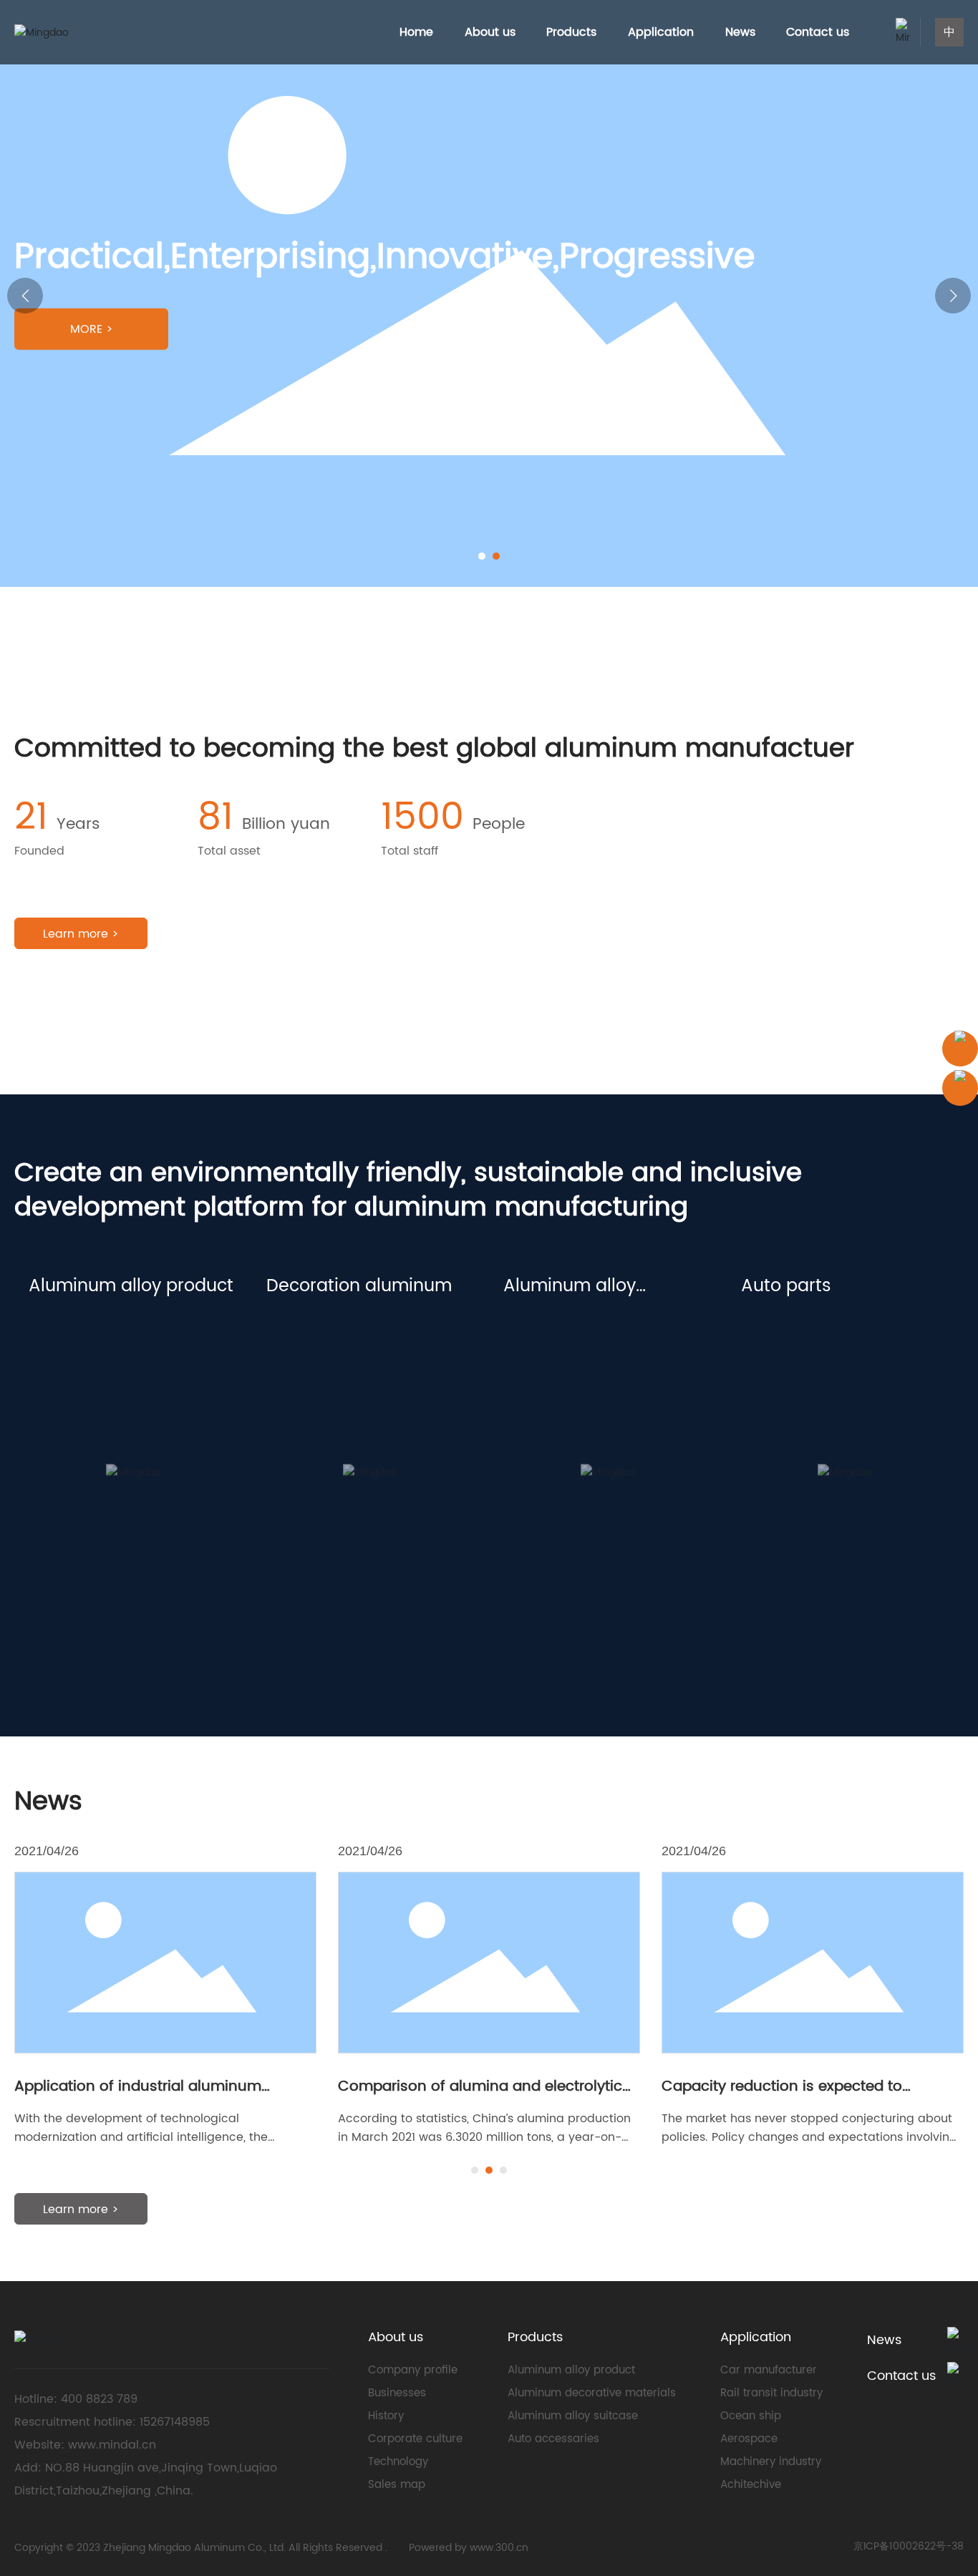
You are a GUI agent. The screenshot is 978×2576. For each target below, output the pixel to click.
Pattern (289, 1406)
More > (73, 1500)
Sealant (765, 1382)
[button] (482, 556)
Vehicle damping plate (813, 1406)
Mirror (285, 1357)
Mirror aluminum (81, 1406)
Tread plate (65, 1430)
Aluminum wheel (793, 1333)
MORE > (92, 329)
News (884, 2340)
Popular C (534, 1382)
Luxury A (529, 1333)
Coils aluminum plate (95, 1382)
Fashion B (533, 1357)
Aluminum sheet (79, 1357)
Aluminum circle (79, 1455)
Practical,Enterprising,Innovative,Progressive (158, 258)
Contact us (901, 2376)
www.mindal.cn (112, 2445)
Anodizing (297, 1382)
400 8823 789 (101, 2399)
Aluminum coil (73, 1333)
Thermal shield (787, 1357)
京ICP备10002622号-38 (909, 2546)
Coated (290, 1333)
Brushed (292, 1430)
